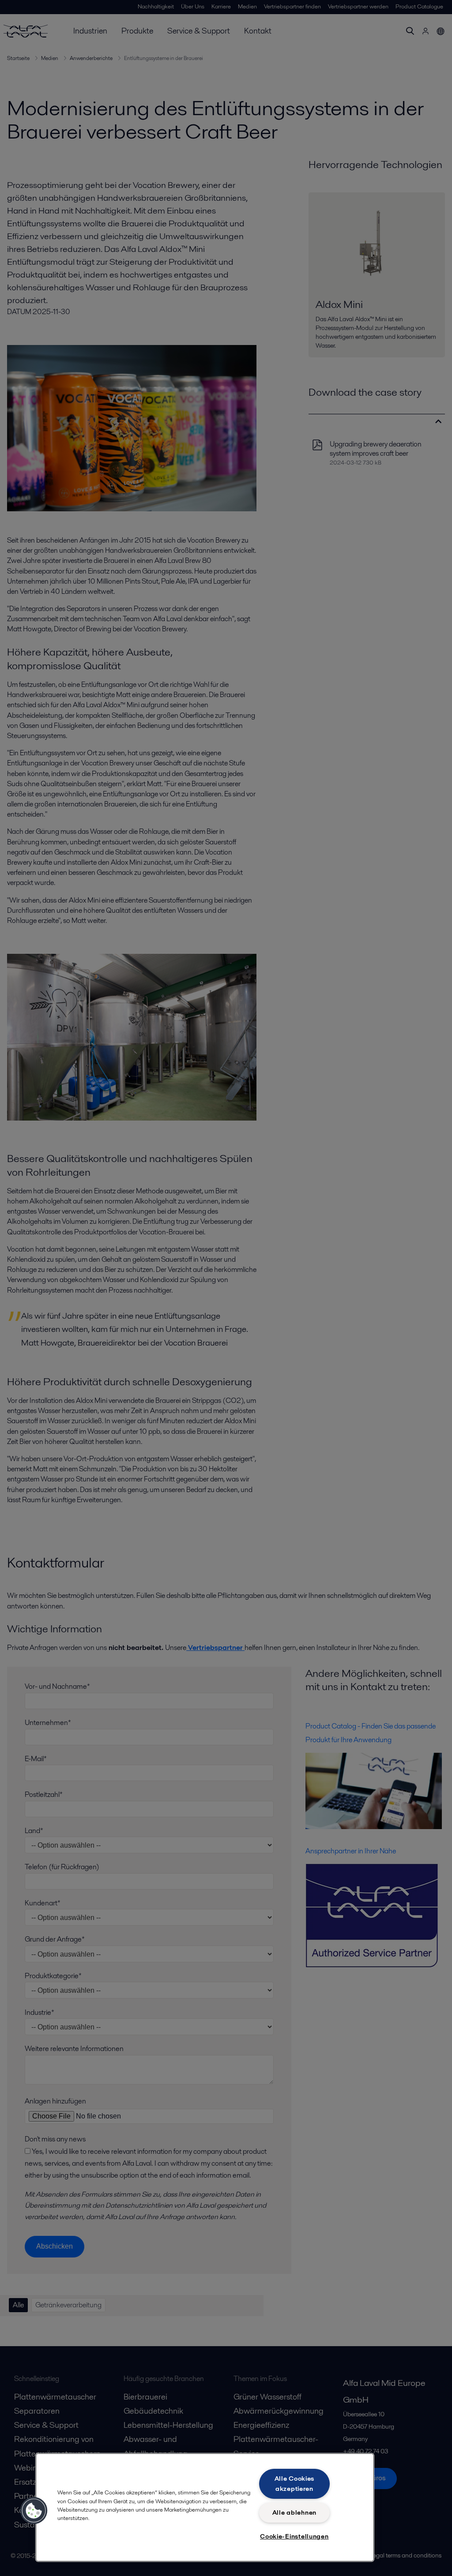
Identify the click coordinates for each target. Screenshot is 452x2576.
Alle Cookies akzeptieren (295, 2484)
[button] (34, 2511)
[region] (205, 2507)
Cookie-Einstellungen (294, 2536)
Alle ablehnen (294, 2512)
